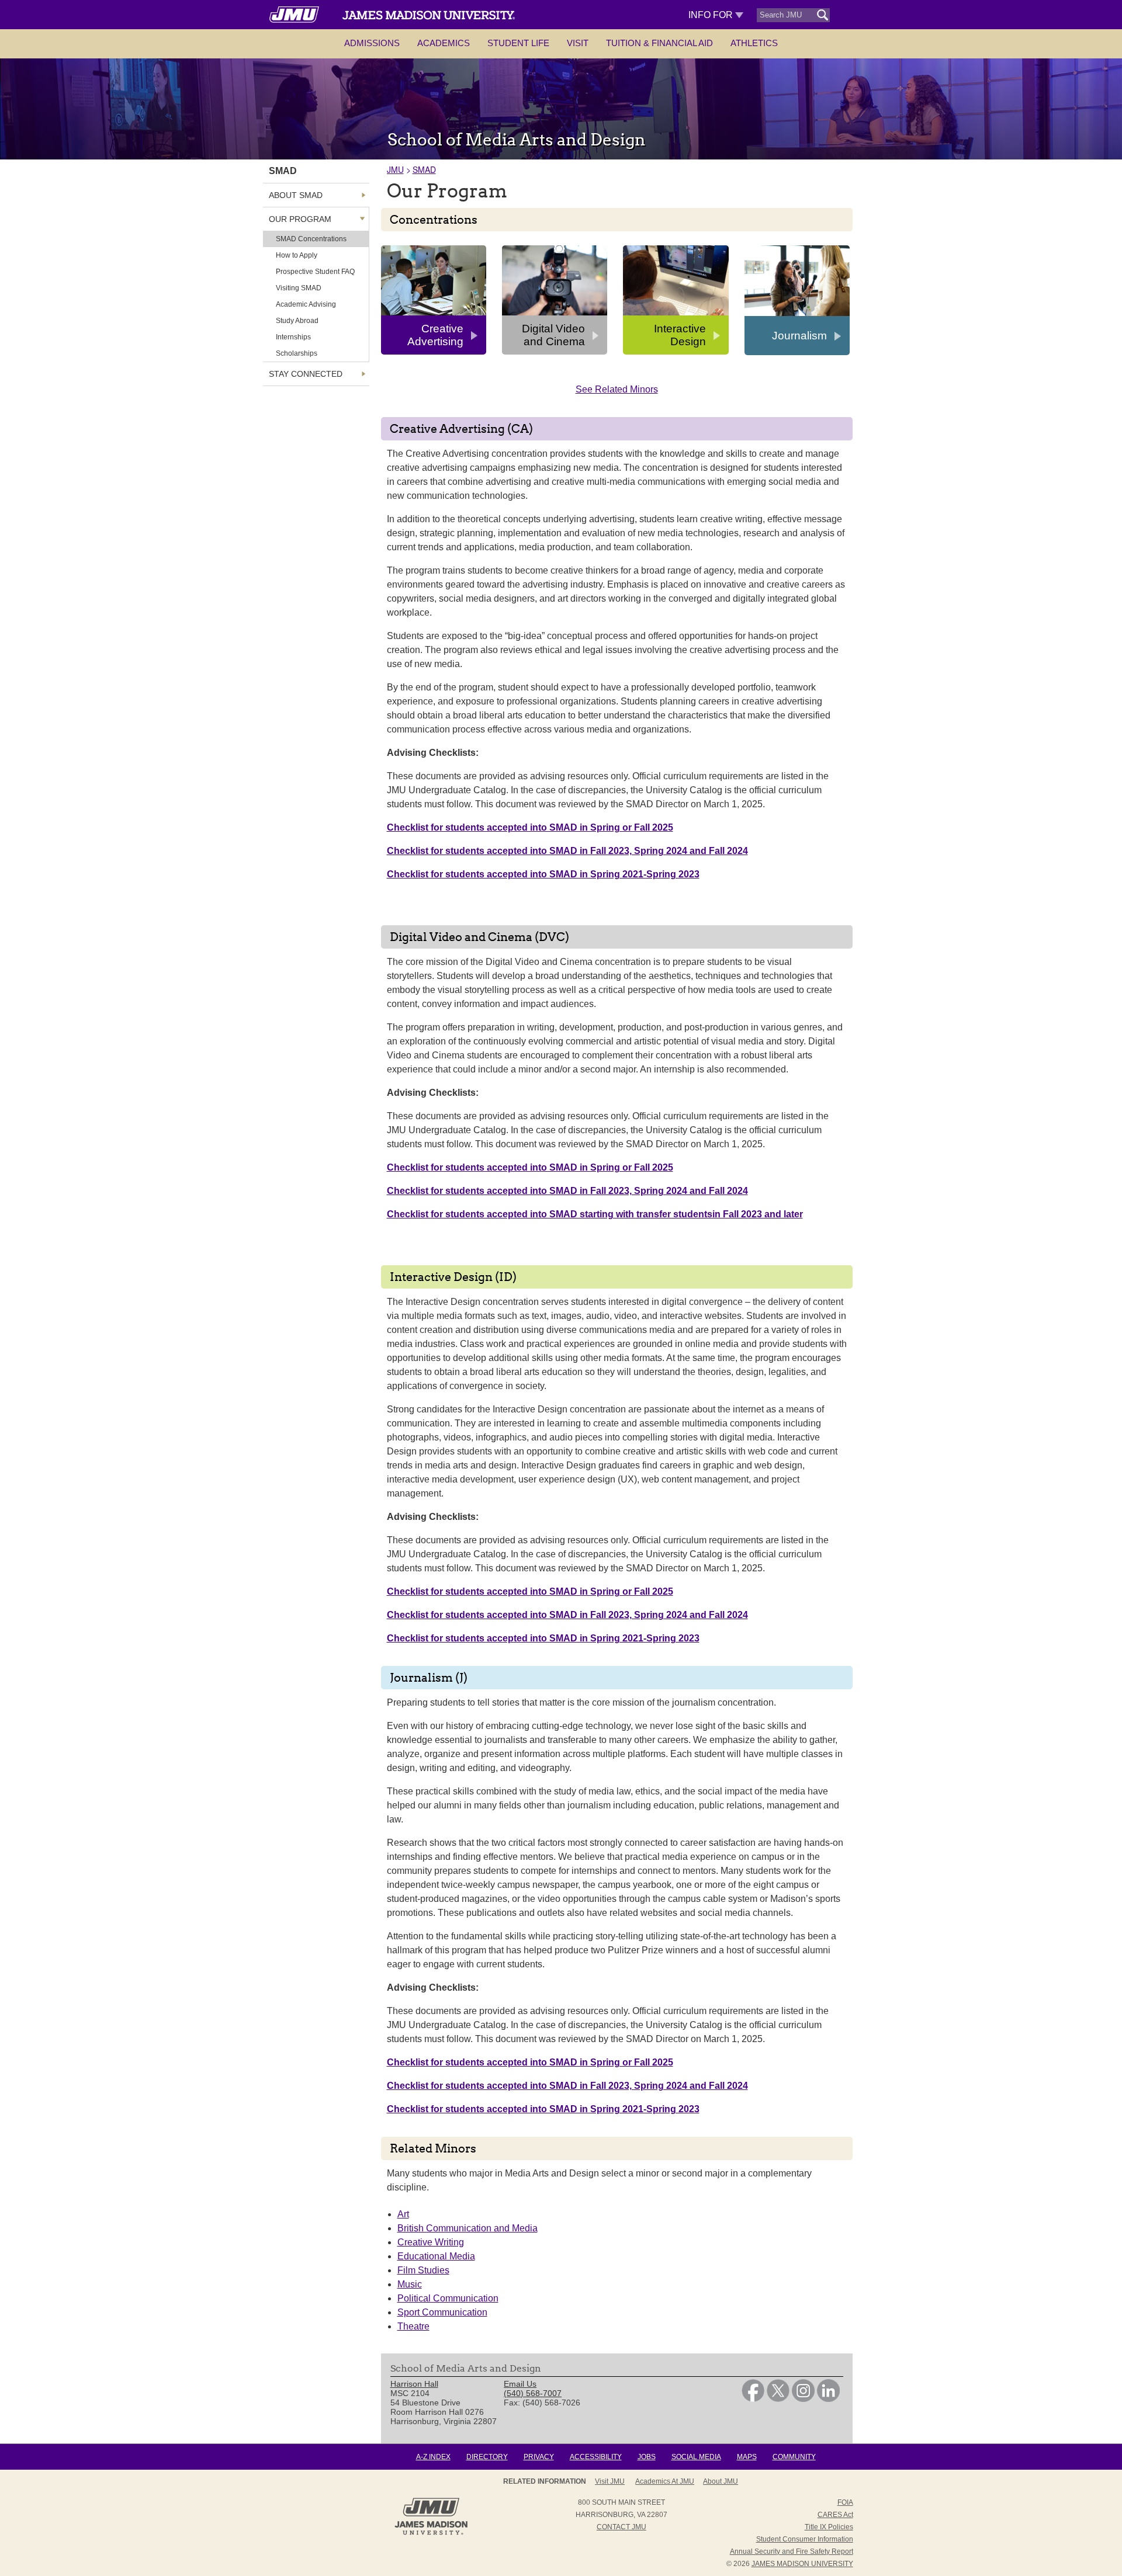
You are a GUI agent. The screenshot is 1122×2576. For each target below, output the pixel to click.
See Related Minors (617, 389)
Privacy (539, 2457)
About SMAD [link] (296, 195)
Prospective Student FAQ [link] (315, 272)
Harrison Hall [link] (414, 2384)
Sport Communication (442, 2312)
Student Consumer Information (805, 2539)
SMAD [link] (283, 171)
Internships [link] (293, 337)
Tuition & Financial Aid (659, 43)
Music (410, 2284)
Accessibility (596, 2457)
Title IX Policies (829, 2527)
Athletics (754, 43)
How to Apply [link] (297, 255)
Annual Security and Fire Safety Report (792, 2551)
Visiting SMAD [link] (299, 288)
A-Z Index (433, 2457)
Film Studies (423, 2270)
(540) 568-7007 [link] (533, 2393)
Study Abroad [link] (297, 321)
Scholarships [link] (297, 353)
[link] (753, 2399)
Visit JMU (610, 2481)
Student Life (518, 43)
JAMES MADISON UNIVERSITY (802, 2564)
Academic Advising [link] (306, 304)
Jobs (647, 2457)
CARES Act (835, 2515)
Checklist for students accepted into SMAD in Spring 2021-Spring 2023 (543, 874)
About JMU (721, 2481)
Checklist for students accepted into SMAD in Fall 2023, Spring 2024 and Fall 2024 (567, 851)
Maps (747, 2457)
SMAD (424, 169)
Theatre (413, 2326)
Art (403, 2214)
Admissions (372, 43)
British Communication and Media (467, 2228)
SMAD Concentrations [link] (311, 239)
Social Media (696, 2457)
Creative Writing (431, 2242)
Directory (487, 2457)
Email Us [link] (520, 2384)
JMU (395, 169)
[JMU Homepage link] (431, 2533)
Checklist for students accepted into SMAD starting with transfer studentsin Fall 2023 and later (595, 1214)
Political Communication (448, 2298)
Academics (444, 43)
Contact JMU (621, 2527)
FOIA (845, 2502)
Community (794, 2457)
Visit (578, 43)
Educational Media (436, 2256)
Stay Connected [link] (306, 374)
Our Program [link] (300, 219)
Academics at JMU (665, 2481)
